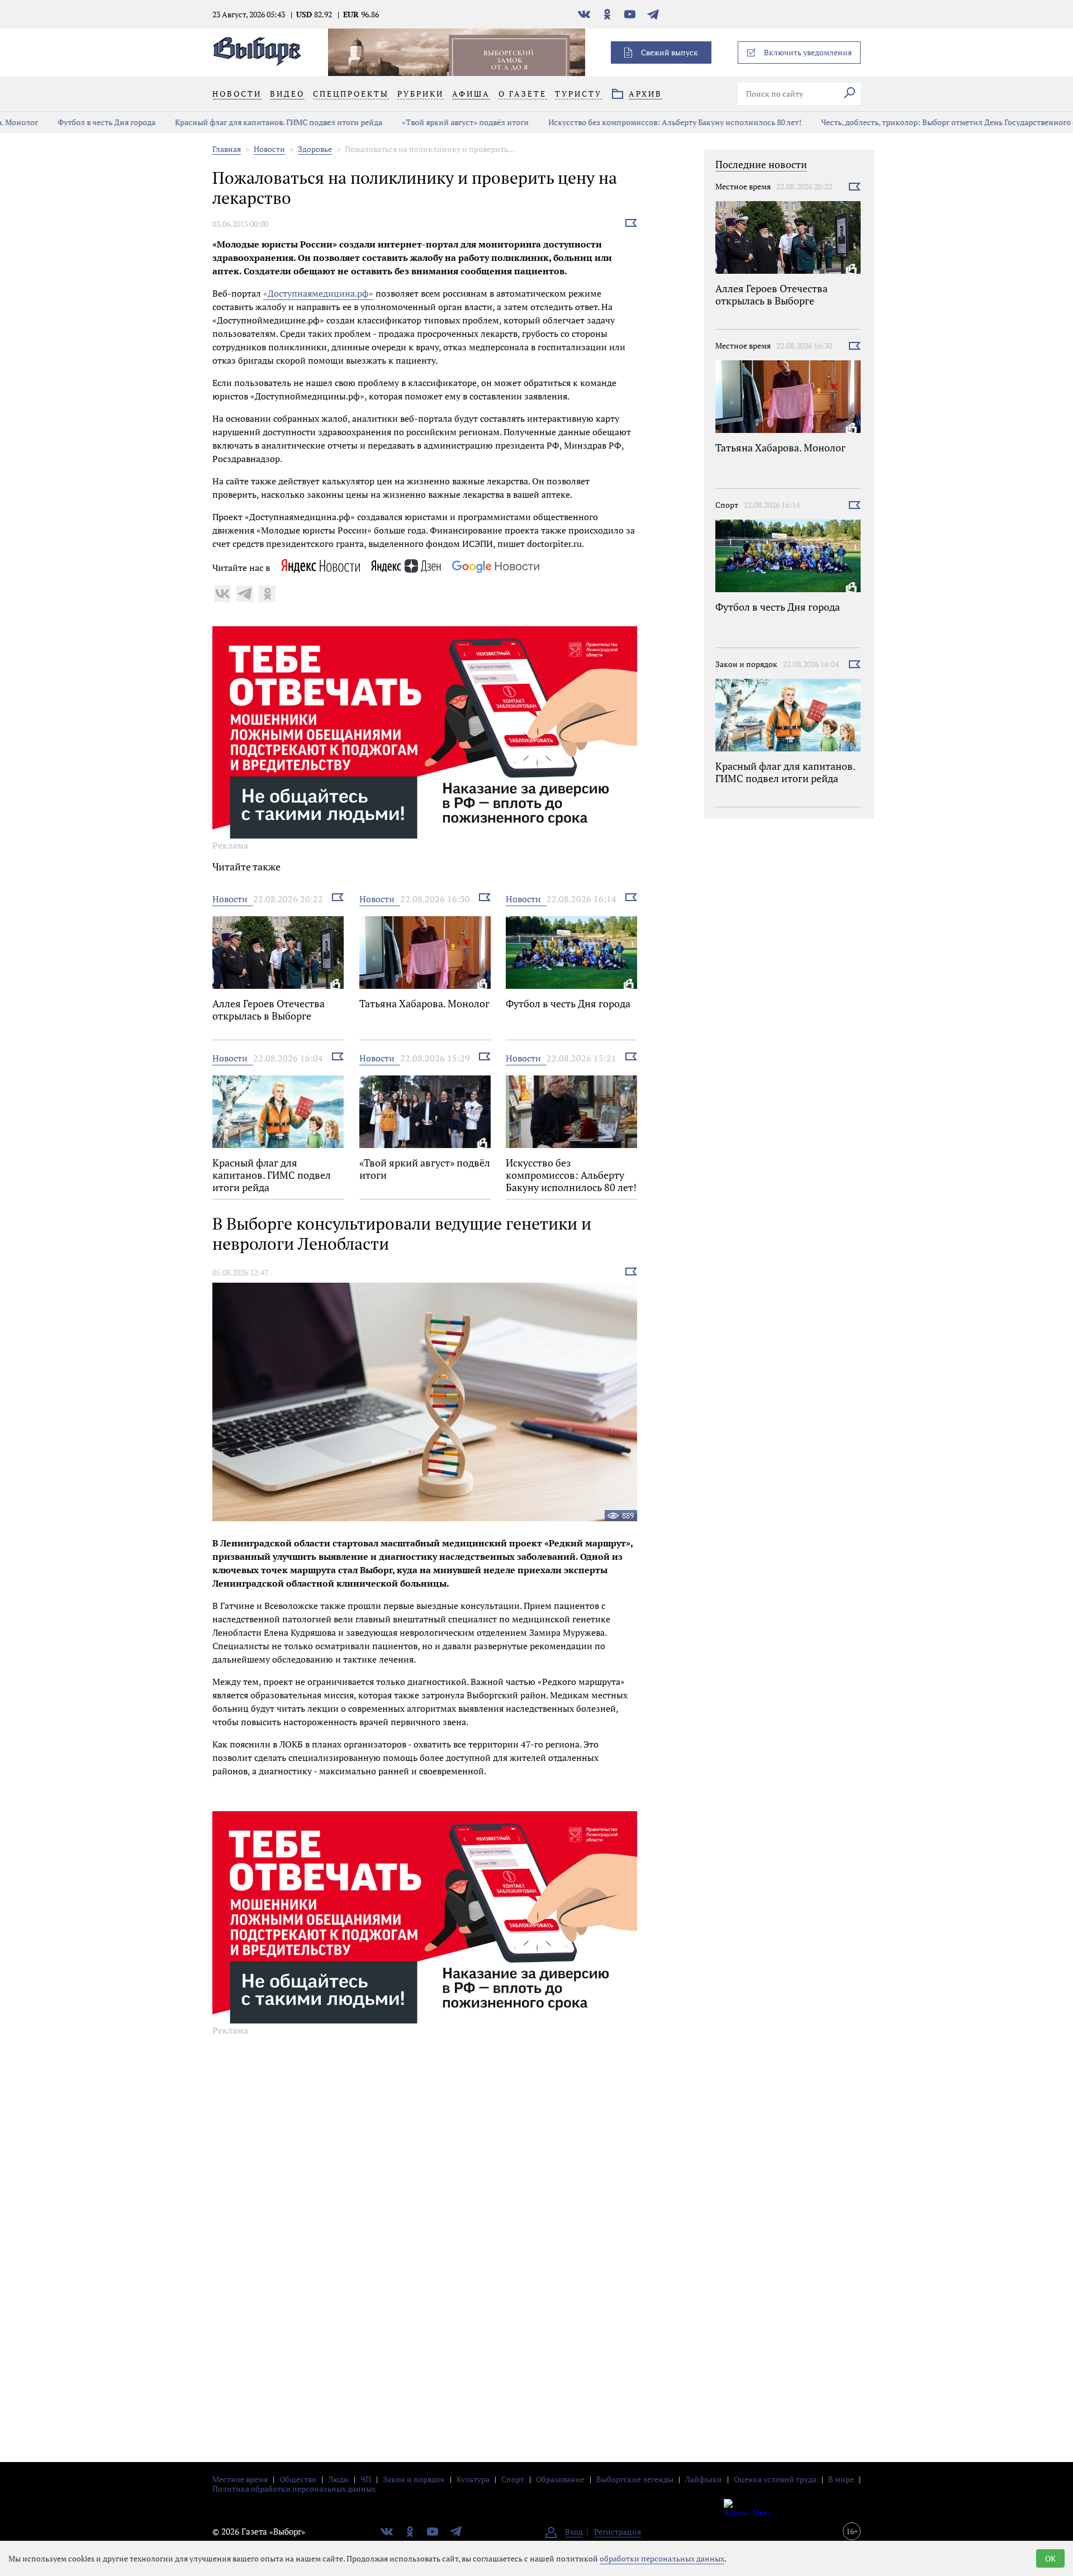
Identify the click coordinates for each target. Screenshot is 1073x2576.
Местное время (743, 186)
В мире (841, 2479)
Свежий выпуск (670, 52)
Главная (227, 149)
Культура (473, 2479)
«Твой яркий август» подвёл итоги (432, 122)
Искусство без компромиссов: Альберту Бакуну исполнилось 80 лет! (641, 122)
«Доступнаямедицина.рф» (318, 293)
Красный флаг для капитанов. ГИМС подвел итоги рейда (245, 122)
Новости (269, 149)
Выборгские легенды (635, 2479)
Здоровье (315, 149)
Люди (338, 2479)
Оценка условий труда (775, 2479)
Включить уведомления (808, 52)
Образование (560, 2479)
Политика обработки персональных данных (294, 2489)
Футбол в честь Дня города (73, 122)
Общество (298, 2479)
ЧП (366, 2479)
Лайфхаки (704, 2479)
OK (1050, 2558)
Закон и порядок (746, 664)
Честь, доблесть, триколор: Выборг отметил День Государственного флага (924, 122)
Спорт (727, 505)
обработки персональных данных (662, 2558)
